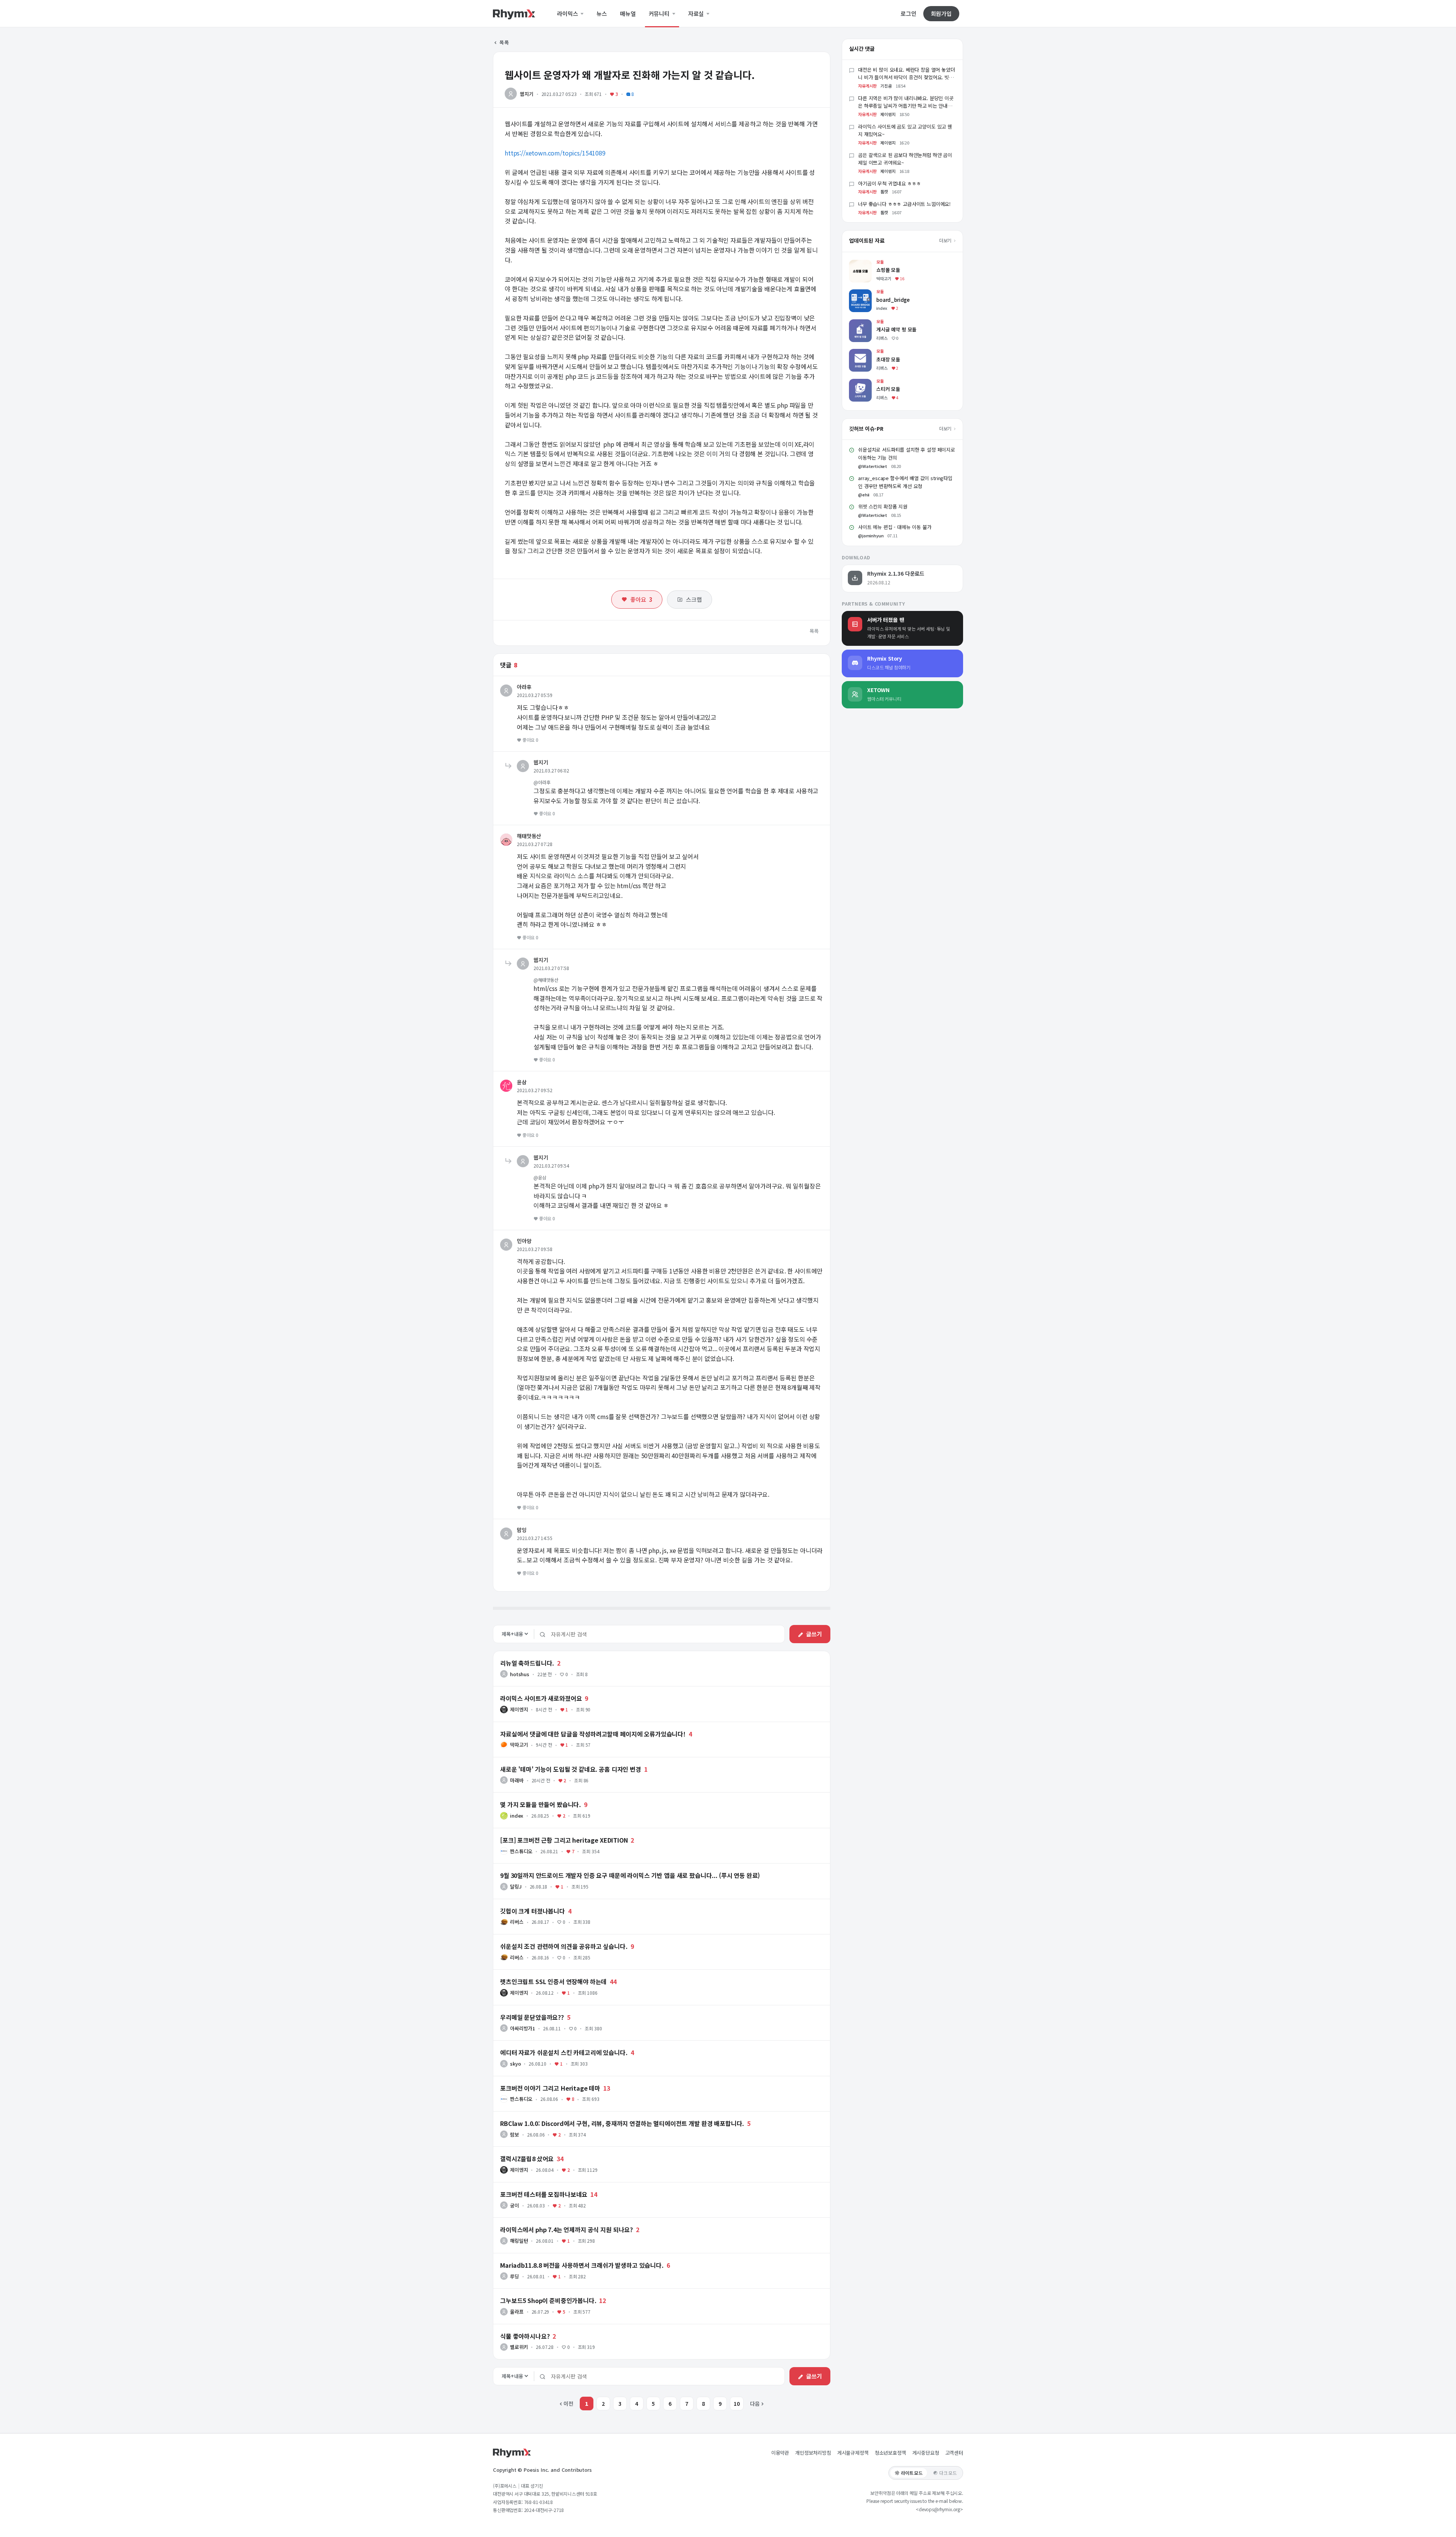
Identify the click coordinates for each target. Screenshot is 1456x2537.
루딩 (515, 2276)
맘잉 (522, 1530)
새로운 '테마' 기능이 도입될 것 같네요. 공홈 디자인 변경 (571, 1769)
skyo (515, 2064)
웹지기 (527, 94)
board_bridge (866, 293)
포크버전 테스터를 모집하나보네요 (544, 2194)
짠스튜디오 (521, 1851)
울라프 (517, 2312)
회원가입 (941, 13)
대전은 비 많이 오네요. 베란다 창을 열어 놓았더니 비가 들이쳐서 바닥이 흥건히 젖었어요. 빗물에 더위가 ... (907, 78)
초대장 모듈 (862, 352)
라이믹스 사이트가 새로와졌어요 (541, 1698)
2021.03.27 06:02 (551, 770)
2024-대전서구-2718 (544, 2510)
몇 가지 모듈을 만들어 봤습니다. (541, 1804)
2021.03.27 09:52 (534, 1090)
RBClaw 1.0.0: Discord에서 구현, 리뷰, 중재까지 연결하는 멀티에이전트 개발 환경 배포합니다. (622, 2123)
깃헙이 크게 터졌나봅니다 (533, 1911)
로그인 (908, 14)
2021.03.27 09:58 (534, 1249)
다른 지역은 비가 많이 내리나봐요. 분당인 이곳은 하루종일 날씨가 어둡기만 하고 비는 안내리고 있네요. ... (906, 106)
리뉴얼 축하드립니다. (527, 1663)
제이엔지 (519, 1709)
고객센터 (954, 2453)
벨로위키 (519, 2347)
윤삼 (522, 1082)
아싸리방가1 (522, 2028)
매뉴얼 (628, 14)
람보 (515, 2134)
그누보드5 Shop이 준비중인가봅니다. (548, 2300)
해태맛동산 (529, 836)
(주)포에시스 (505, 2486)
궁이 (515, 2205)
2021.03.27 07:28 (534, 844)
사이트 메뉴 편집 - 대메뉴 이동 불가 (895, 527)
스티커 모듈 (862, 382)
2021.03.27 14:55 (534, 1538)
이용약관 (780, 2453)
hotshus (520, 1674)
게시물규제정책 (853, 2453)
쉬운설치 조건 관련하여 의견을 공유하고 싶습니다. (564, 1946)
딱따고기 (519, 1745)
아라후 (524, 687)
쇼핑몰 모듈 (862, 263)
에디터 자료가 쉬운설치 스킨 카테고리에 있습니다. (564, 2052)
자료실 (697, 14)
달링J (516, 1886)
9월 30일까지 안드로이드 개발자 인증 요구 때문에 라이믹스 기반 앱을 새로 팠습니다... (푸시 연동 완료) (630, 1875)
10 (737, 2404)
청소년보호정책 (890, 2453)
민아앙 (524, 1241)
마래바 (517, 1780)
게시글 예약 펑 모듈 (871, 323)
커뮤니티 (660, 14)
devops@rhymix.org (939, 2509)
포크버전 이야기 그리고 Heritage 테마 (550, 2088)
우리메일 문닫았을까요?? (532, 2017)
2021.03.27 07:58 (551, 968)
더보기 (946, 240)
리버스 (517, 1922)
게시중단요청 (926, 2453)
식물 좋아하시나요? (525, 2336)
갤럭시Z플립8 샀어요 (527, 2159)
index (517, 1816)
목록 (504, 42)
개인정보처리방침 (813, 2453)
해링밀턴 (519, 2241)
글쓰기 (814, 1634)
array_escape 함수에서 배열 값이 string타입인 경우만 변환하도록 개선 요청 (905, 482)
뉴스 (602, 14)
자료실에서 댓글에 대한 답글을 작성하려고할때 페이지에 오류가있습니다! (593, 1734)
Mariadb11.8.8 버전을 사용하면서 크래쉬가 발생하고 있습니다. (582, 2265)
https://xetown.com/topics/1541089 (555, 153)
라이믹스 (568, 14)
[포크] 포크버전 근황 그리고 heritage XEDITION (564, 1840)
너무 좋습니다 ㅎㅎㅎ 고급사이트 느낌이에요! (904, 204)
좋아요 (641, 599)
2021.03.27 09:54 (551, 1166)
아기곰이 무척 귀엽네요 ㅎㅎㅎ (889, 183)
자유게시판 (867, 86)
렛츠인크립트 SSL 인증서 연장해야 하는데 (553, 1981)
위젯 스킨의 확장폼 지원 (883, 506)
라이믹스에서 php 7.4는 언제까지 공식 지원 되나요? (566, 2229)
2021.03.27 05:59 (534, 695)
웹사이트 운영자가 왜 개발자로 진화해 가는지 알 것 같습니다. (630, 75)
